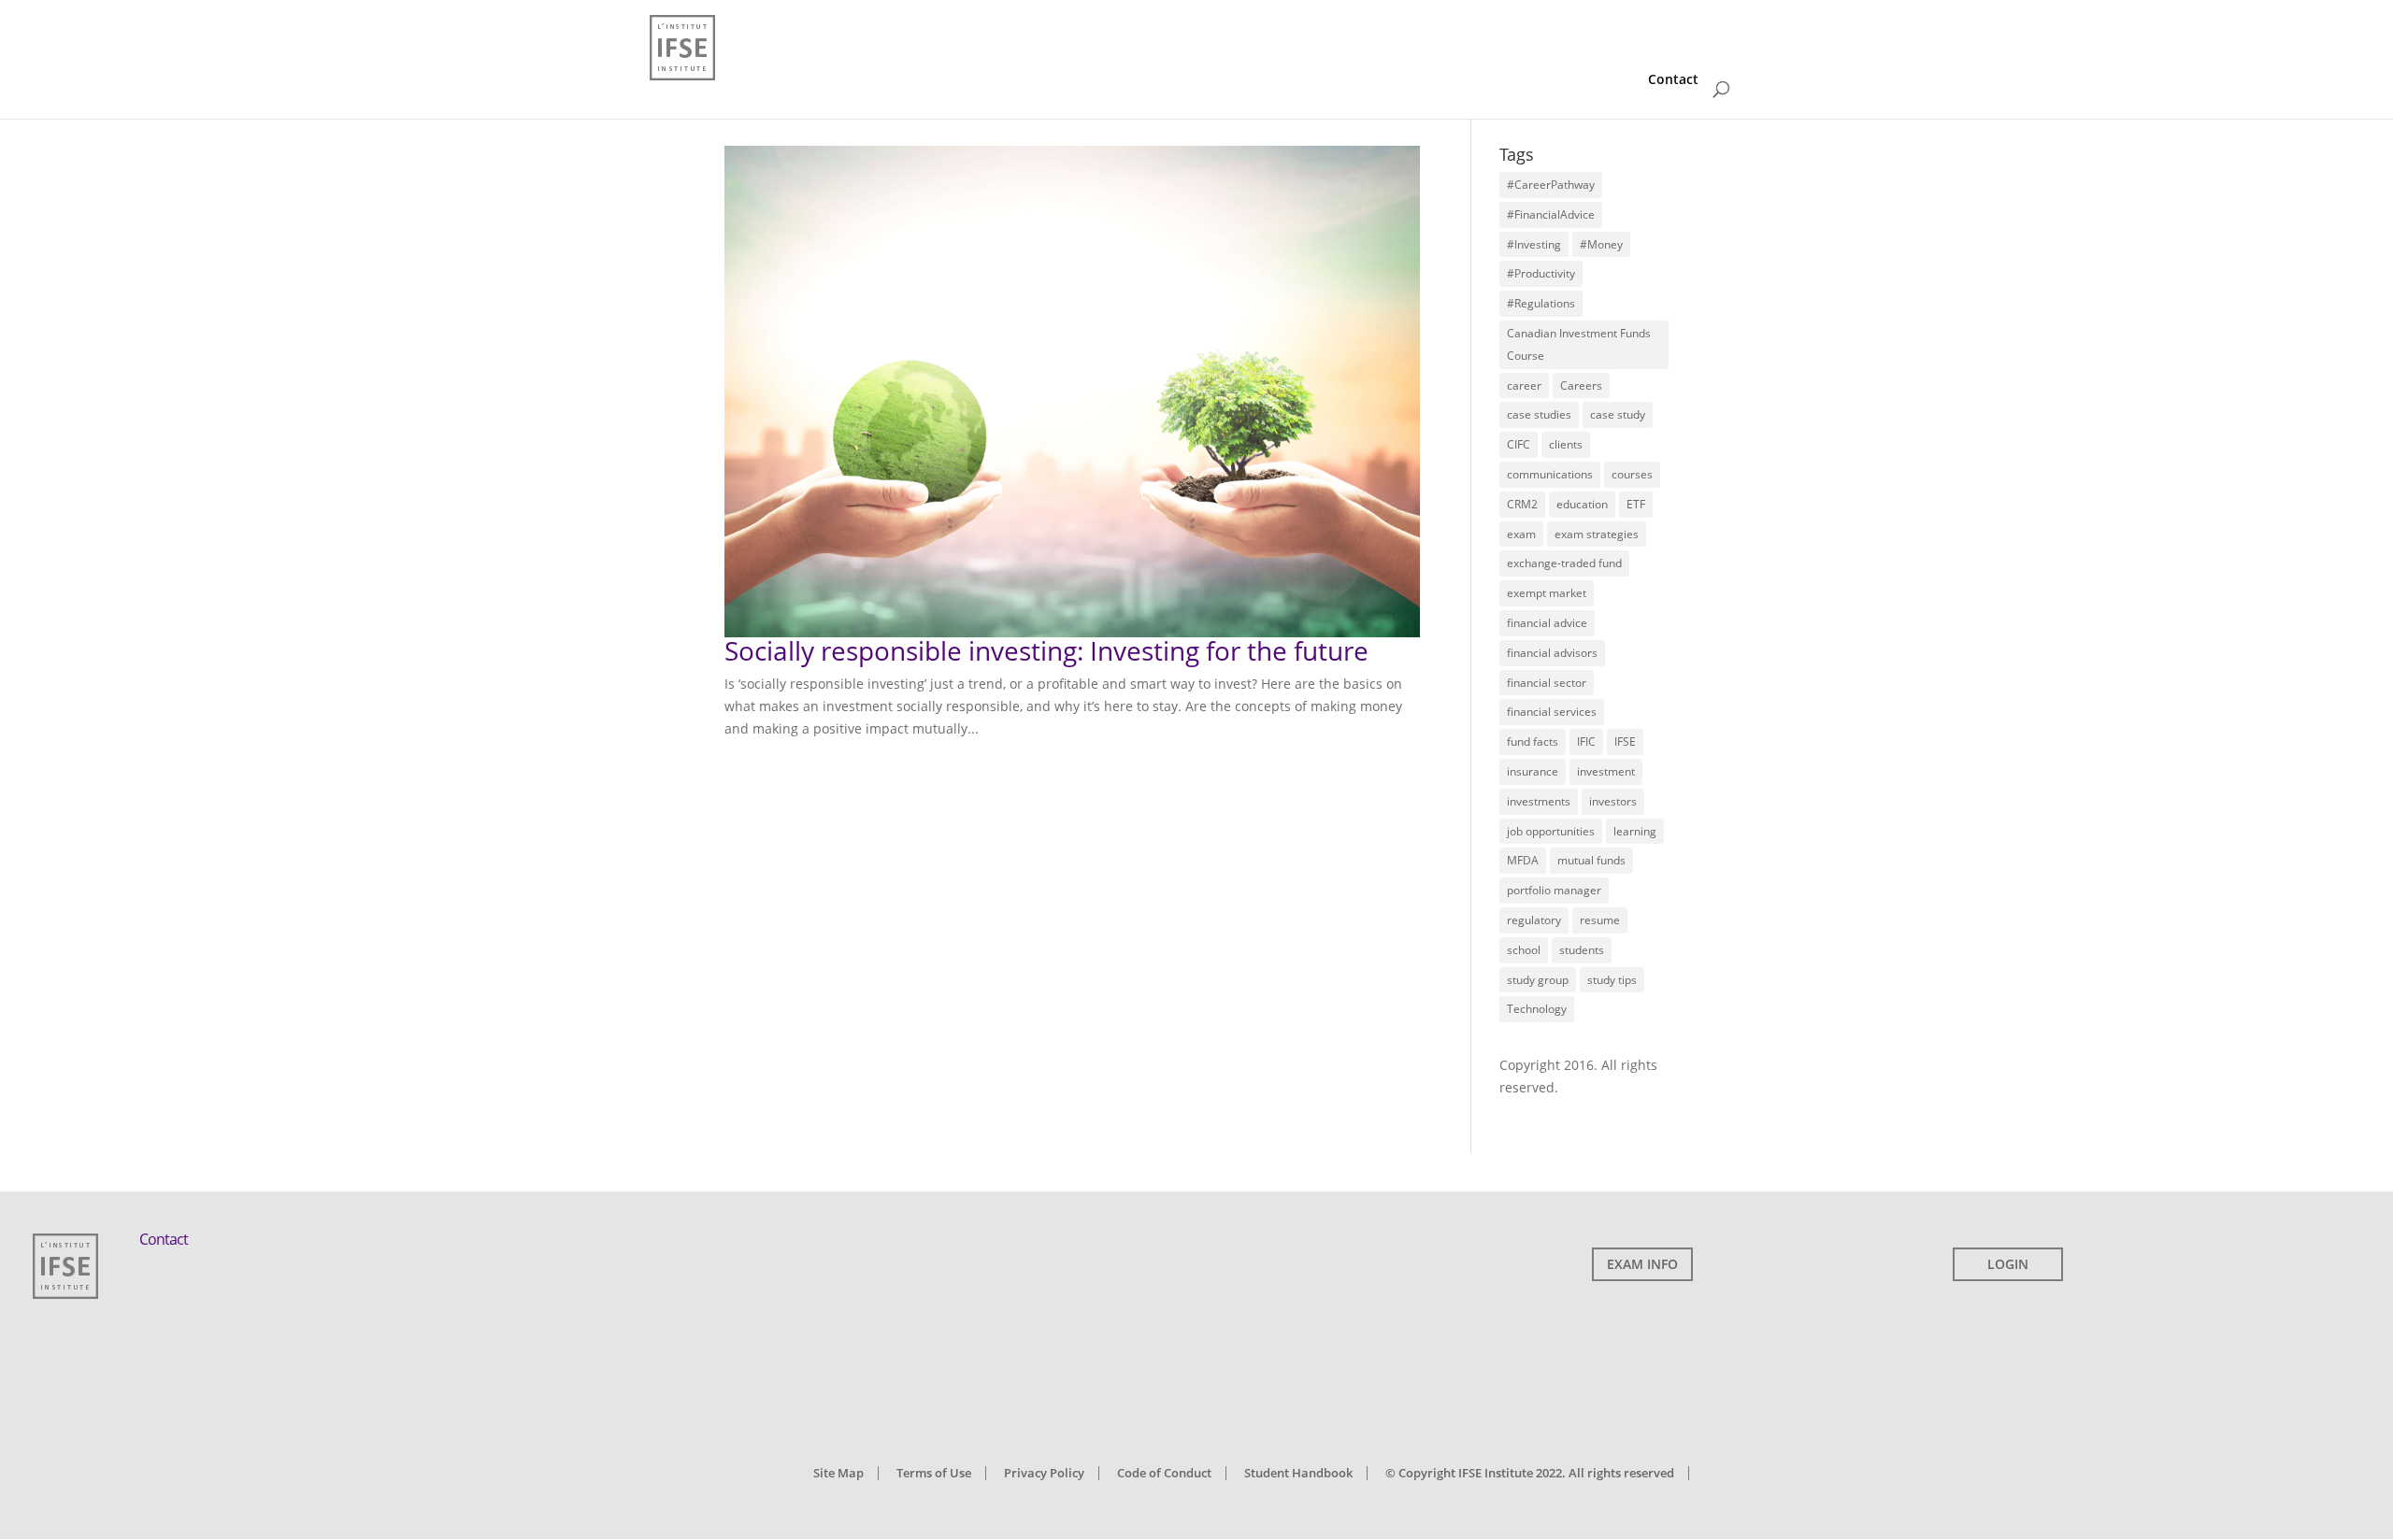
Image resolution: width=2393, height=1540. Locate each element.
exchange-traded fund (1564, 563)
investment (1606, 771)
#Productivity (1541, 273)
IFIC (1586, 741)
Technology (1537, 1009)
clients (1566, 444)
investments (1539, 801)
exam (1521, 534)
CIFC (1519, 444)
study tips (1612, 980)
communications (1550, 474)
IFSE (1625, 741)
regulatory (1534, 920)
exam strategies (1597, 534)
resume (1600, 920)
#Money (1601, 244)
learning (1635, 831)
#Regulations (1541, 303)
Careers (1581, 385)
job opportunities (1551, 831)
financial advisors (1552, 653)
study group (1538, 980)
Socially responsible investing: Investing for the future (1046, 650)
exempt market (1547, 593)
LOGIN (2008, 1264)
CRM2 (1522, 504)
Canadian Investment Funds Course (1579, 344)
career (1524, 385)
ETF (1636, 504)
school (1524, 950)
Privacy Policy (1044, 1473)
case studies (1539, 414)
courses (1632, 474)
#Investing (1534, 244)
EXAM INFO (1642, 1264)
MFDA (1523, 860)
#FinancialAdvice (1551, 214)
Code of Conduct (1164, 1473)
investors (1613, 801)
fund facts (1533, 741)
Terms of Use (934, 1473)
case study (1618, 414)
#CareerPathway (1551, 185)
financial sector (1547, 683)
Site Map (838, 1473)
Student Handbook (1298, 1473)
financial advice (1547, 623)
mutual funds (1591, 860)
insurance (1533, 771)
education (1582, 504)
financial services (1552, 712)
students (1582, 950)
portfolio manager (1554, 890)
